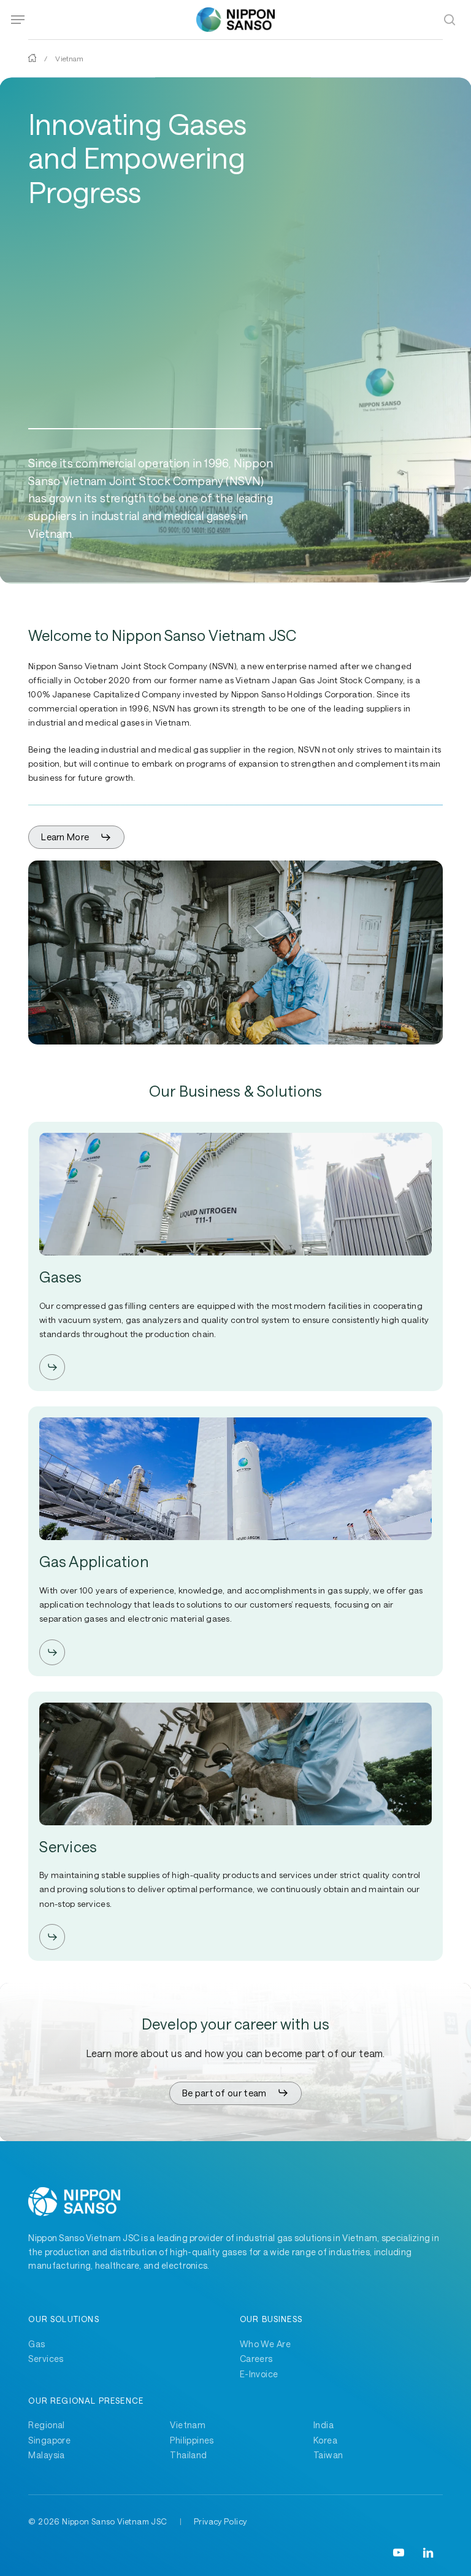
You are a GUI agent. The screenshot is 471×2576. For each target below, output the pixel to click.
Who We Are (265, 2344)
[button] (18, 20)
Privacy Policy (220, 2521)
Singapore (49, 2440)
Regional (46, 2425)
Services (46, 2359)
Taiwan (328, 2455)
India (324, 2425)
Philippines (192, 2440)
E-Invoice (259, 2374)
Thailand (188, 2455)
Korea (325, 2440)
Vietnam (188, 2425)
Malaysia (46, 2455)
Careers (256, 2359)
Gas (36, 2344)
